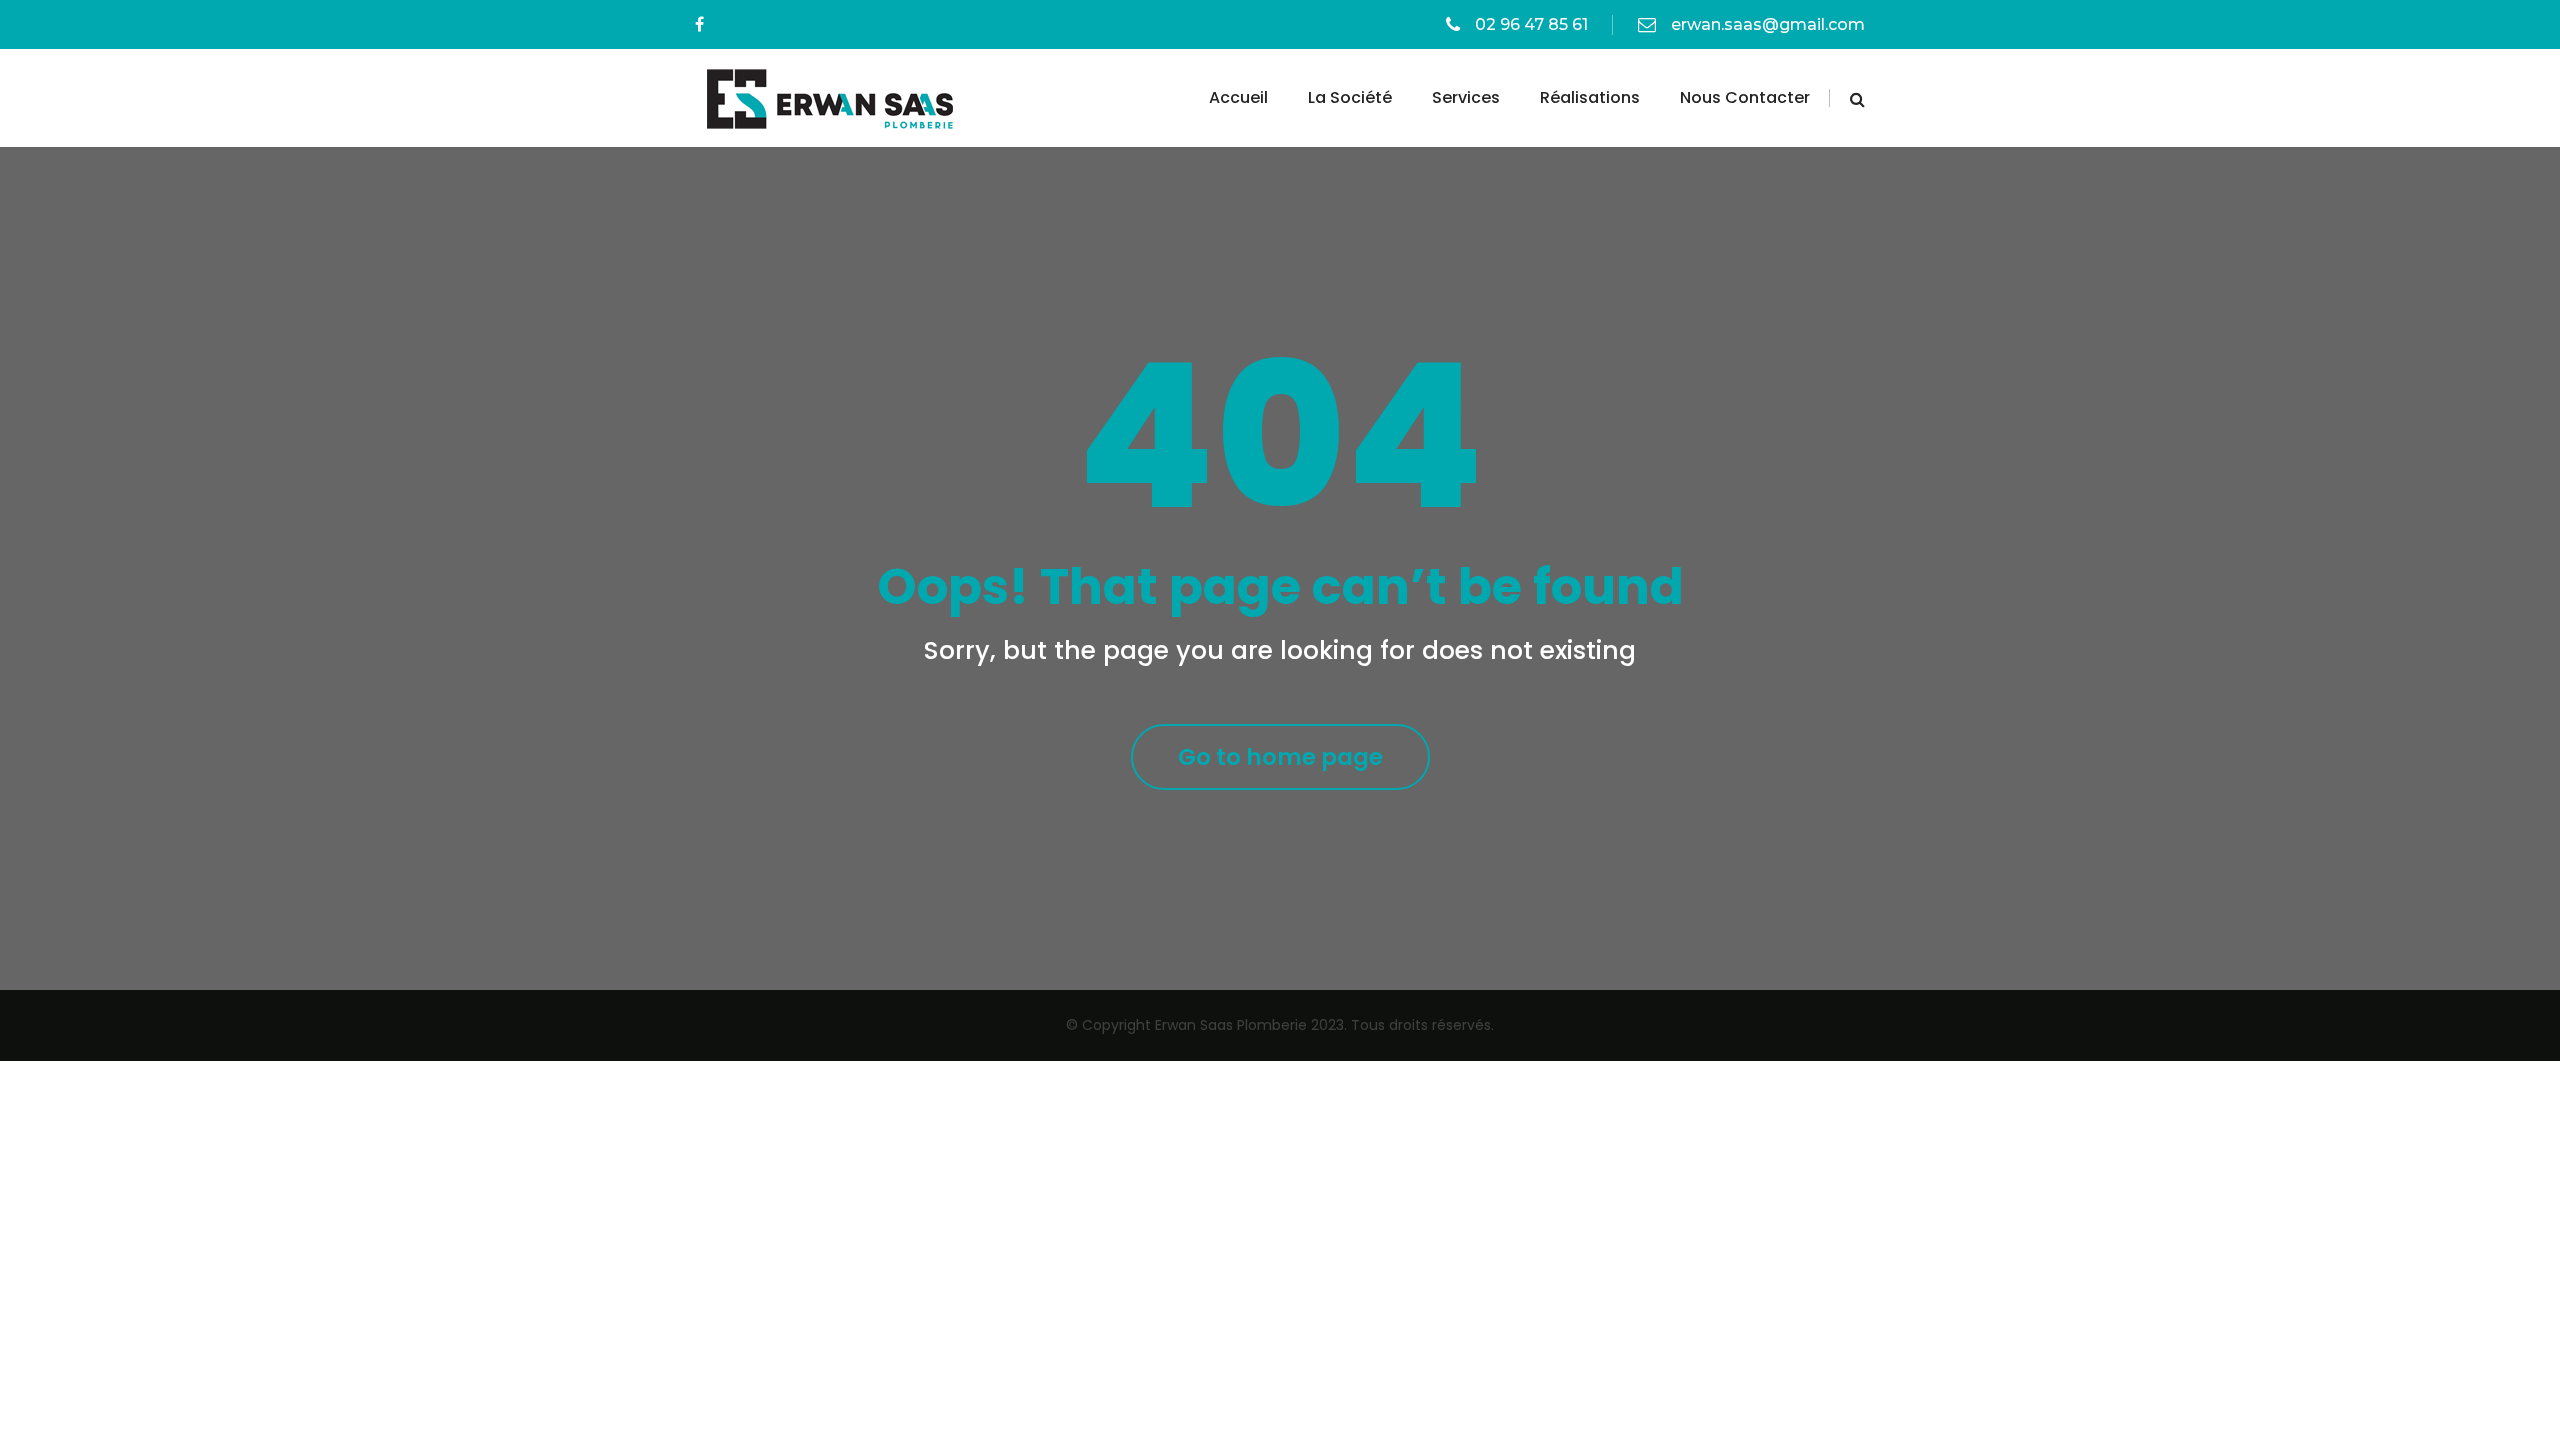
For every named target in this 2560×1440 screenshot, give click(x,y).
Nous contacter (1745, 97)
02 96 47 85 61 (1531, 24)
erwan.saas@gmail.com (1768, 24)
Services (1466, 97)
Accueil (1238, 97)
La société (1350, 97)
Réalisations (1590, 97)
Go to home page (1280, 757)
